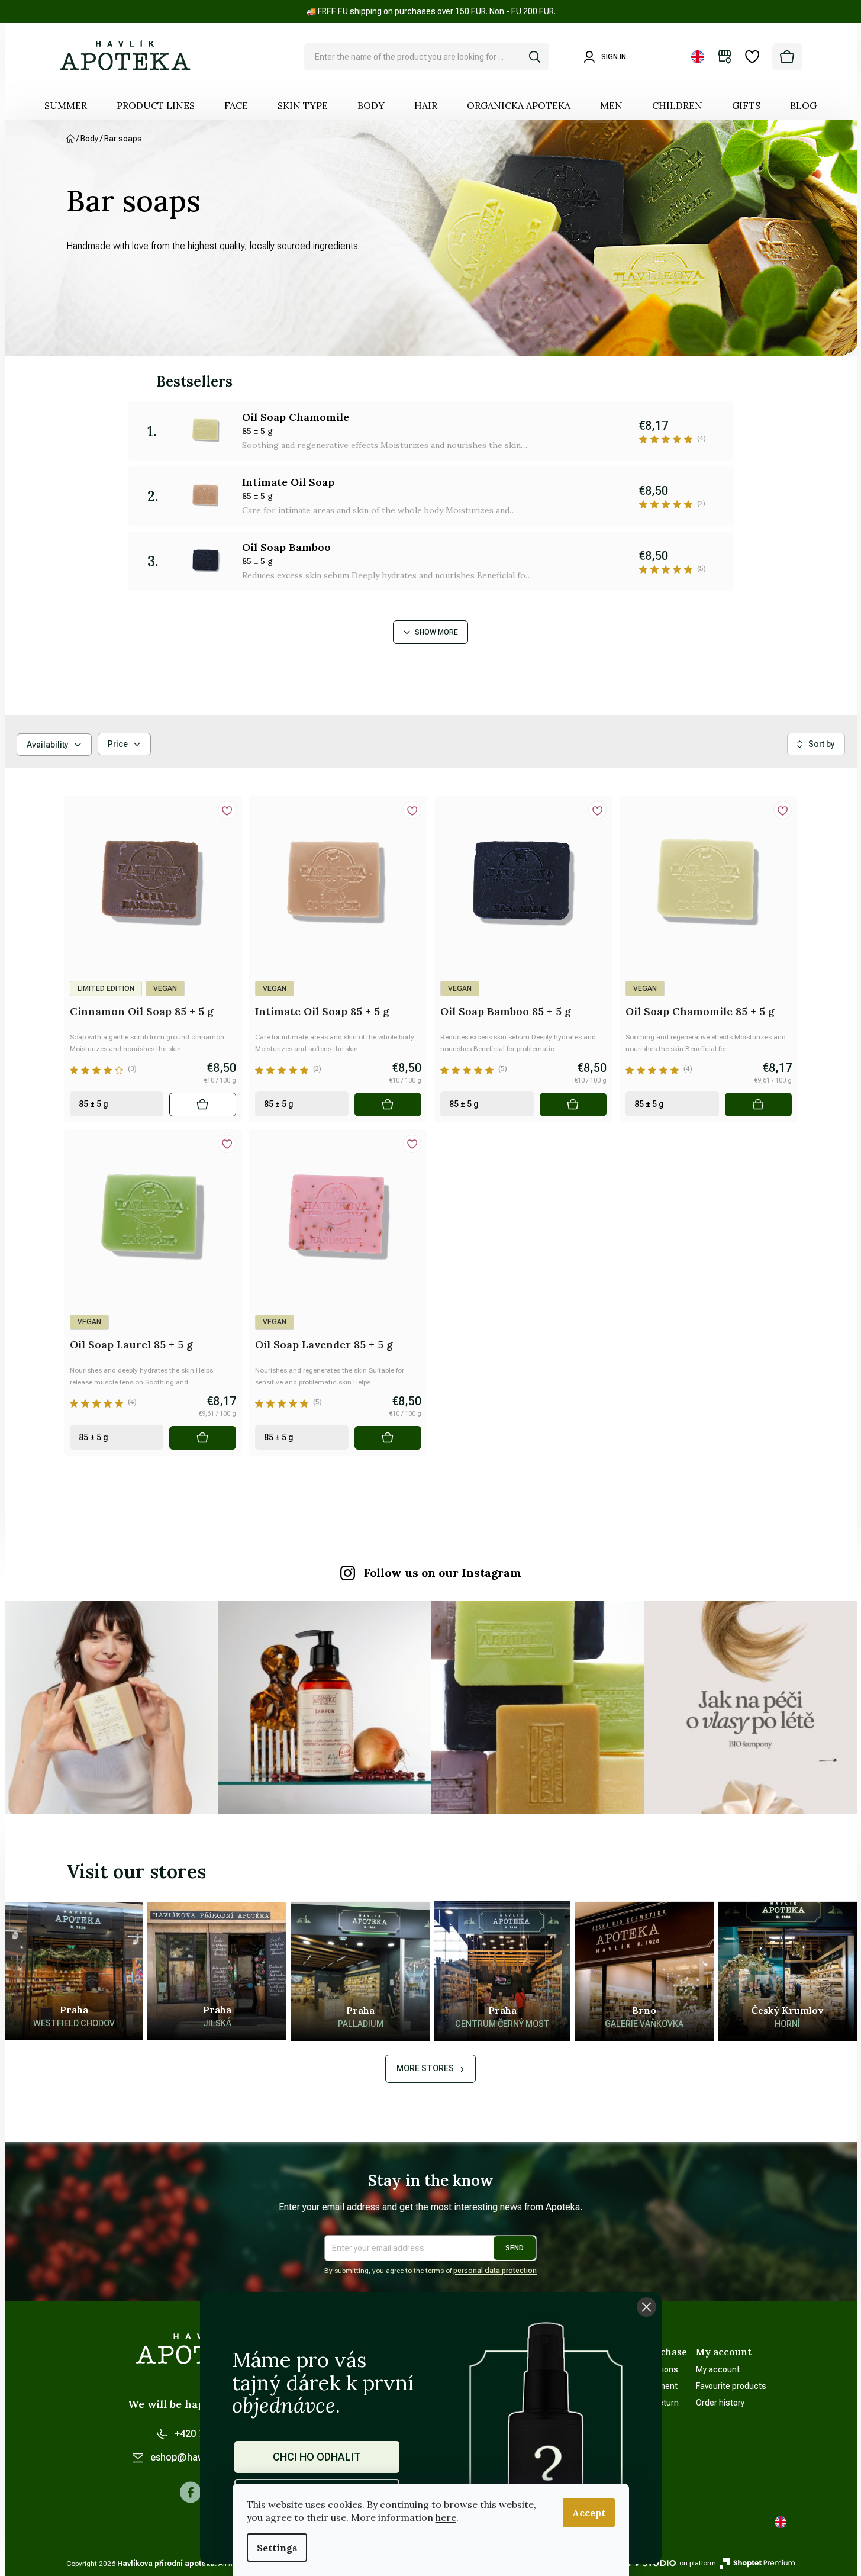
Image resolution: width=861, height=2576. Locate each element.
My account (718, 2369)
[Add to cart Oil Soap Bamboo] (573, 1105)
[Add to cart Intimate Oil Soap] (388, 1105)
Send (515, 2248)
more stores (425, 2068)
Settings (277, 2548)
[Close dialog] (646, 2307)
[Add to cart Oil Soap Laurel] (202, 1438)
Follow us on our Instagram (443, 1573)
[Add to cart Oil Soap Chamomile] (758, 1105)
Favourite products (731, 2386)
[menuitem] (66, 105)
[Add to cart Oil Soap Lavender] (388, 1438)
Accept (589, 2513)
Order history (720, 2403)
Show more (436, 632)
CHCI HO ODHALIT (317, 2457)
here (446, 2517)
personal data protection (495, 2271)
